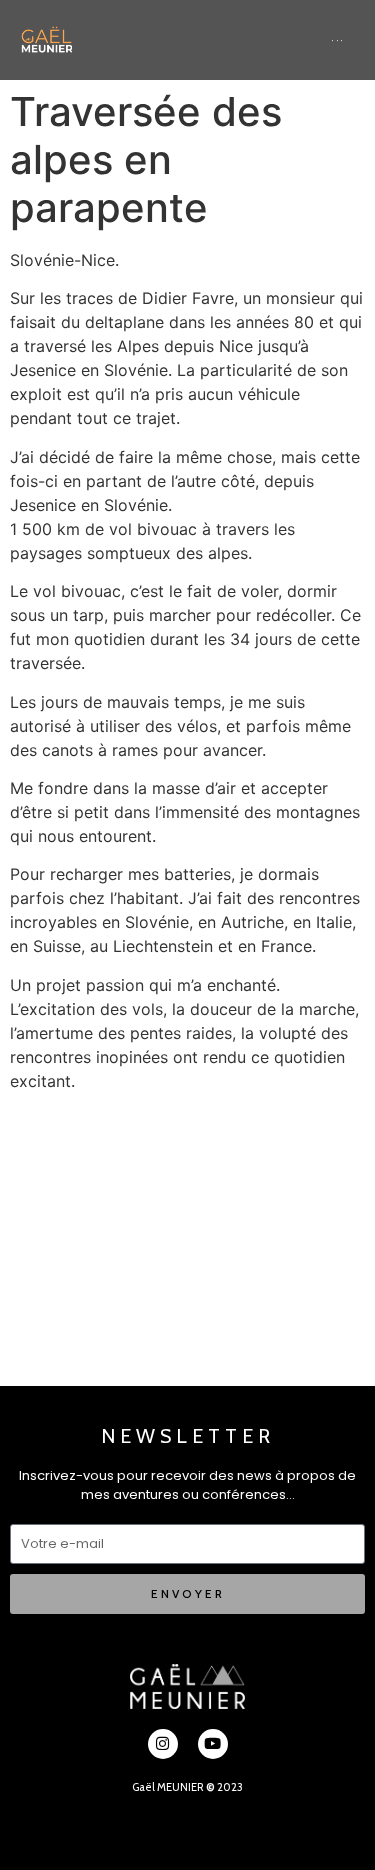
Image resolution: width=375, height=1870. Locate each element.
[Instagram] (163, 1744)
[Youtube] (213, 1744)
